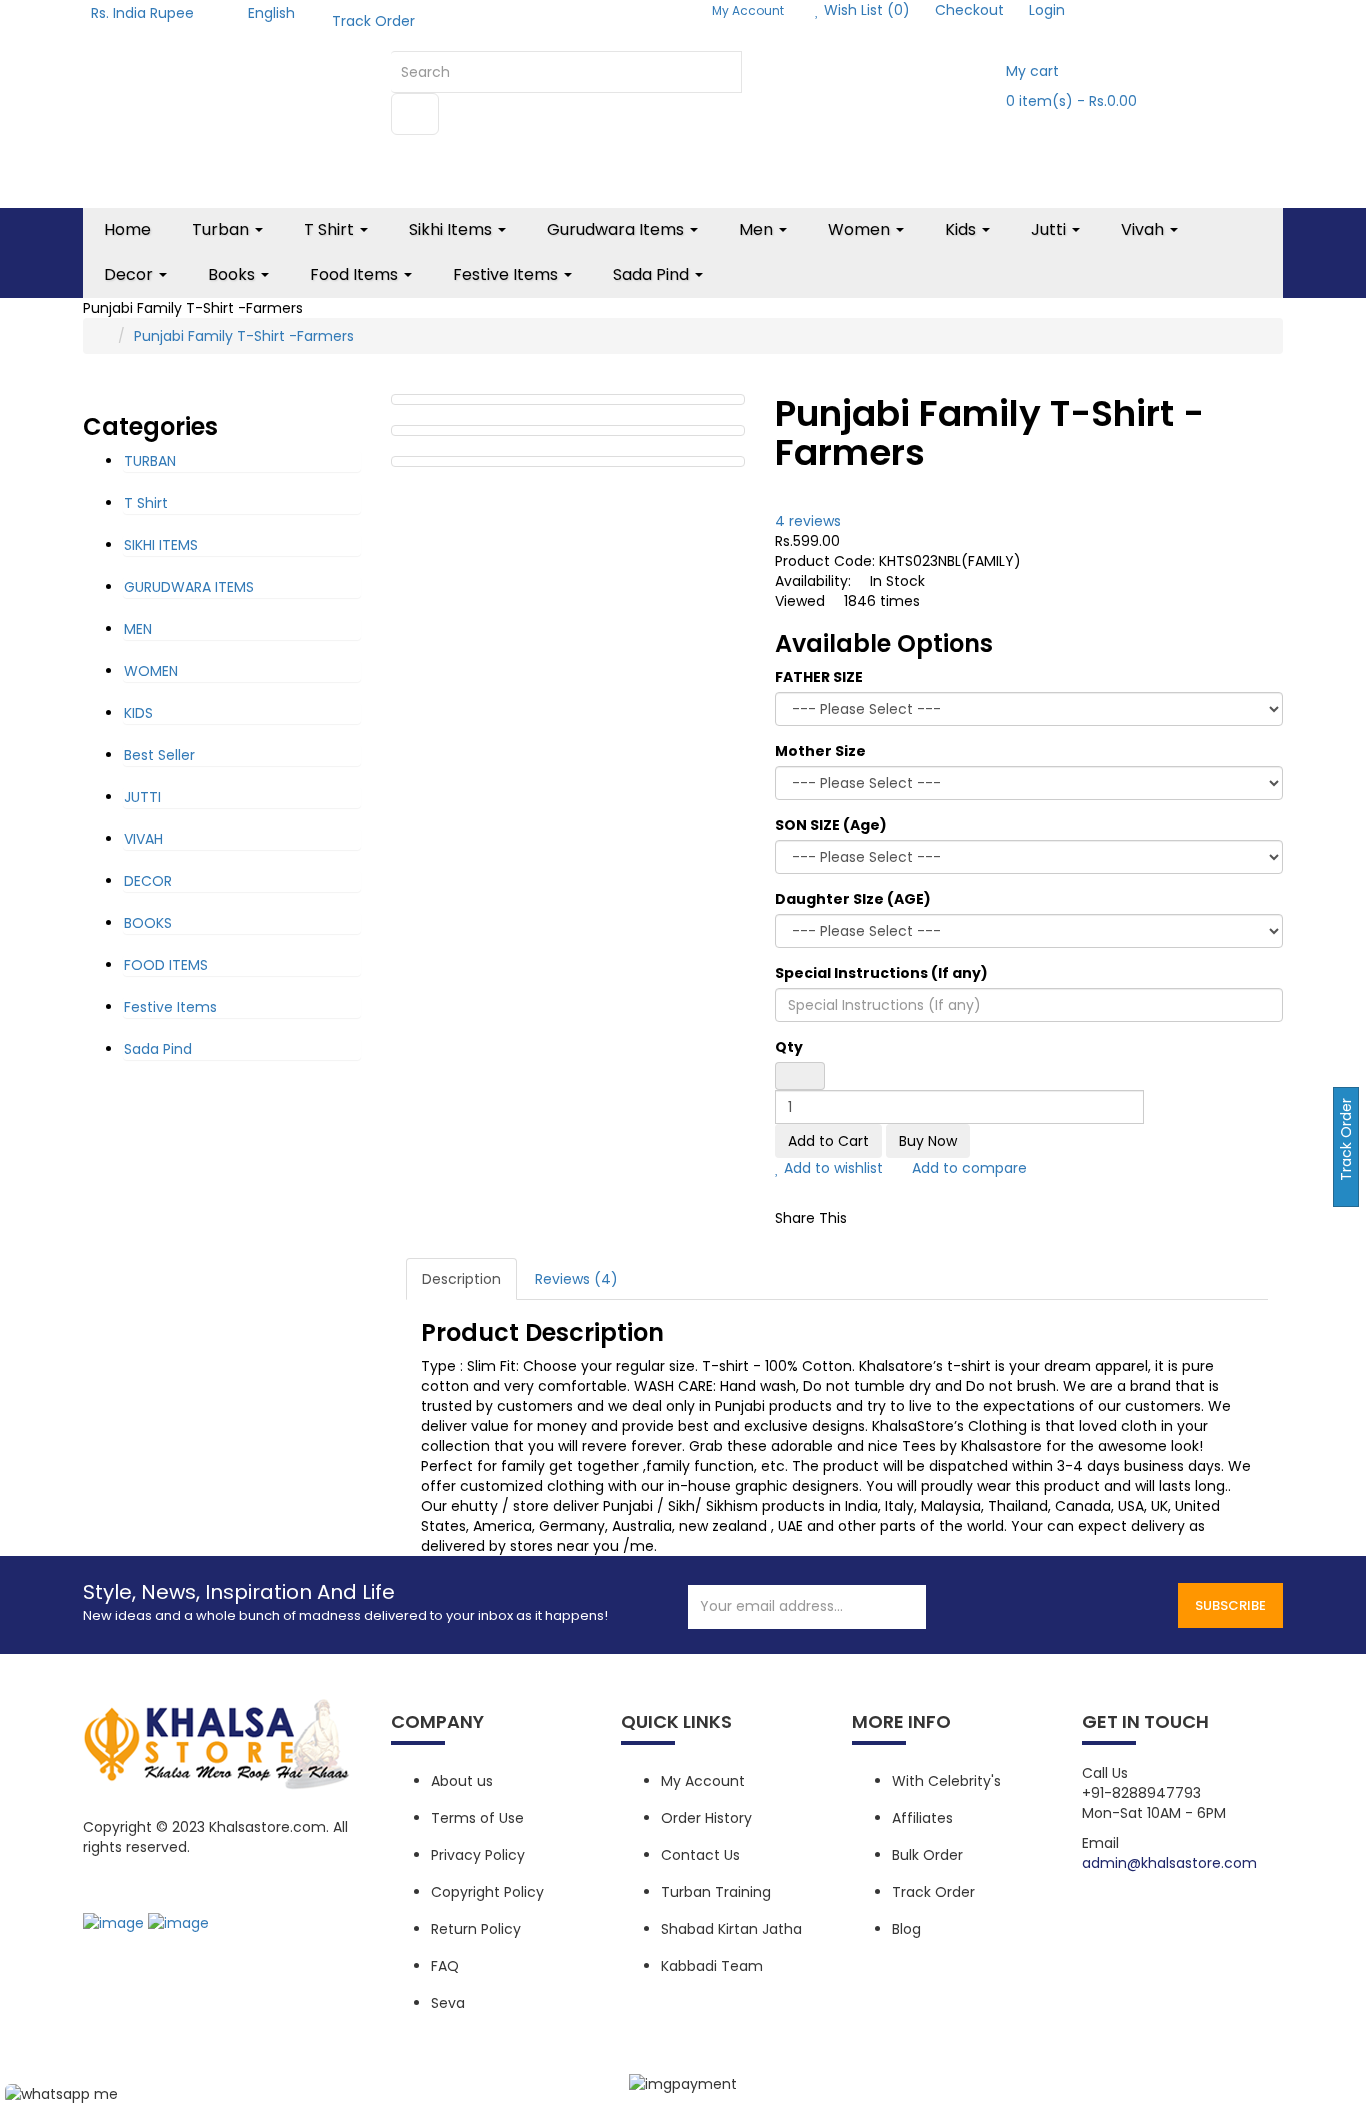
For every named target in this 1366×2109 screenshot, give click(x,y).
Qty (789, 1047)
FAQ (445, 1966)
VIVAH (143, 839)
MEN (138, 629)
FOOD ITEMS (166, 965)
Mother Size (820, 751)
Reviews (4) (576, 1279)
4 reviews (808, 521)
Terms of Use (477, 1818)
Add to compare (967, 1168)
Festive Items (170, 1007)
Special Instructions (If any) (881, 973)
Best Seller (159, 755)
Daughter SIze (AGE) (853, 899)
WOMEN (151, 671)
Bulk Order (927, 1855)
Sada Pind (158, 1049)
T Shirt (146, 503)
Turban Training (716, 1892)
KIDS (138, 713)
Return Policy (476, 1929)
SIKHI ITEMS (161, 545)
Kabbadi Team (712, 1966)
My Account (703, 1781)
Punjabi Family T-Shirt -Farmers (244, 336)
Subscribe (1230, 1605)
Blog (906, 1929)
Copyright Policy (487, 1892)
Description (461, 1279)
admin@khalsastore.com (1169, 1863)
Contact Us (700, 1855)
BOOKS (148, 923)
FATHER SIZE (819, 677)
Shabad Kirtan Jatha (731, 1929)
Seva (448, 2003)
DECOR (148, 881)
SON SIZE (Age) (831, 825)
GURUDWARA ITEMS (189, 587)
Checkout (969, 10)
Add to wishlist (831, 1168)
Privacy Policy (478, 1855)
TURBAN (150, 461)
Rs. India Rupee (146, 13)
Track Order (373, 21)
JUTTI (142, 797)
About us (462, 1781)
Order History (706, 1818)
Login (1047, 10)
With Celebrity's (946, 1781)
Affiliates (922, 1818)
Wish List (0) (865, 10)
